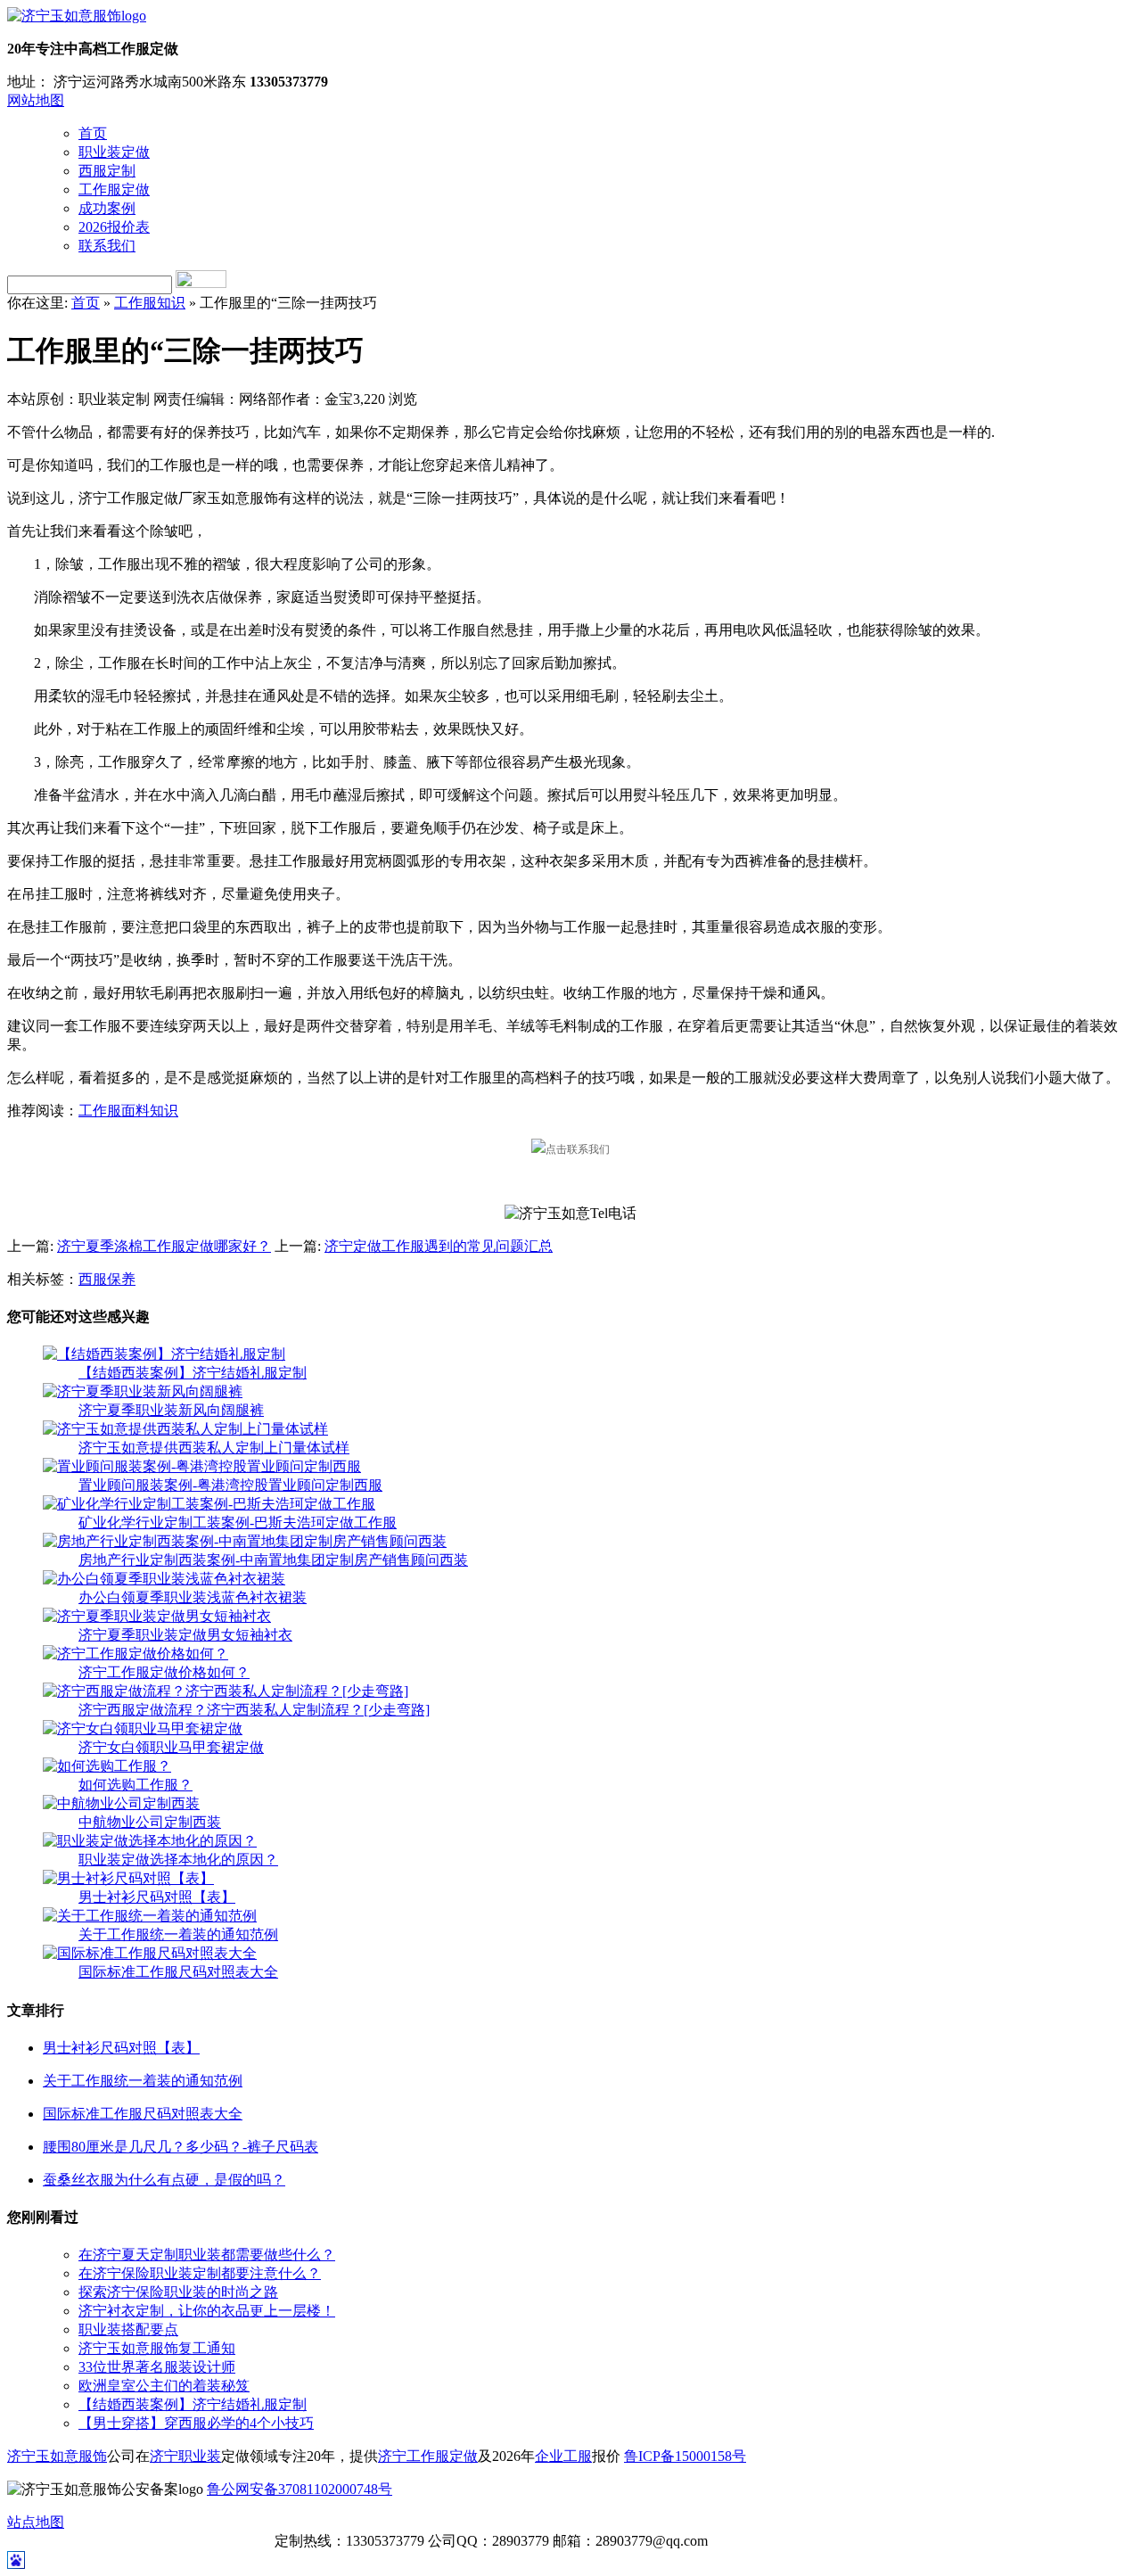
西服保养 (107, 1279)
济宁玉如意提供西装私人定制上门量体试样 (214, 1448)
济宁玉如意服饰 (57, 2456)
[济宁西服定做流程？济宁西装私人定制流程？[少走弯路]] (226, 1691)
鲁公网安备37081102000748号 (300, 2489)
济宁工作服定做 (428, 2456)
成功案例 (107, 208)
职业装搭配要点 (128, 2329)
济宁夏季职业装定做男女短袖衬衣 (185, 1635)
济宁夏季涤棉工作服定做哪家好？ (164, 1246)
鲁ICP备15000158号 (685, 2456)
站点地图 (36, 2522)
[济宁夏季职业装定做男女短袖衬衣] (157, 1616)
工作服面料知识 (128, 1111)
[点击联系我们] (570, 1149)
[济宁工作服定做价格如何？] (135, 1654)
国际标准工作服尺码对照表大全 (178, 1972)
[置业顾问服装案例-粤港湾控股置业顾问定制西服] (202, 1466)
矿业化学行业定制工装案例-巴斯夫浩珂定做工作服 (238, 1523)
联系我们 (107, 246)
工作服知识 (150, 303)
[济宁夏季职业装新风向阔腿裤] (143, 1391)
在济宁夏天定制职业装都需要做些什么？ (207, 2255)
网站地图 (36, 100)
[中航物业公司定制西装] (121, 1803)
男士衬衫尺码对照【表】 (157, 1897)
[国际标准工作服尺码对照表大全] (150, 1953)
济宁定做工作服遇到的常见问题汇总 (439, 1246)
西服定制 (107, 171)
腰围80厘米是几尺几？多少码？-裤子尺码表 (181, 2147)
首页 (93, 133)
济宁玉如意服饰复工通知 (157, 2348)
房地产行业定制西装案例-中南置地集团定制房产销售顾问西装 (273, 1560)
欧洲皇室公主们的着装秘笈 (164, 2386)
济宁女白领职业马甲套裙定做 (171, 1747)
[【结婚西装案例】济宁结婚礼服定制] (164, 1354)
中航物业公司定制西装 (150, 1822)
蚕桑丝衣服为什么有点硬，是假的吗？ (164, 2180)
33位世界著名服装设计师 (157, 2367)
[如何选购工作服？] (107, 1766)
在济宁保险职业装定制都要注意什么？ (200, 2273)
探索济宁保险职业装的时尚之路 (178, 2292)
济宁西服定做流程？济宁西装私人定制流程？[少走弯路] (254, 1710)
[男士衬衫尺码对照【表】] (128, 1878)
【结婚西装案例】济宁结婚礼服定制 (193, 1373)
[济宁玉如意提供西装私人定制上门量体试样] (185, 1429)
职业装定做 (114, 152)
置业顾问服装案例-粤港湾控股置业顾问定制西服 (230, 1485)
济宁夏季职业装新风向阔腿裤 (171, 1410)
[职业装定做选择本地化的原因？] (150, 1841)
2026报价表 (114, 227)
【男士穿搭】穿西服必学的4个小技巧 (196, 2423)
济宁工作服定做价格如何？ (164, 1672)
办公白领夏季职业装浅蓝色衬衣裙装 (193, 1597)
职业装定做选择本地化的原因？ (178, 1860)
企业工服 (563, 2456)
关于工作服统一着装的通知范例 (178, 1934)
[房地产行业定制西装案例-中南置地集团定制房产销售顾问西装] (245, 1541)
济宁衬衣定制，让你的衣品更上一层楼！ (207, 2311)
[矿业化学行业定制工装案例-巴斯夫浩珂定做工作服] (209, 1504)
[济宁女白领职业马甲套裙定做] (143, 1728)
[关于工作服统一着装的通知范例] (150, 1916)
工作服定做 (114, 189)
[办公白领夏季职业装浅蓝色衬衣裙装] (164, 1579)
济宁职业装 (185, 2456)
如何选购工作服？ (135, 1785)
